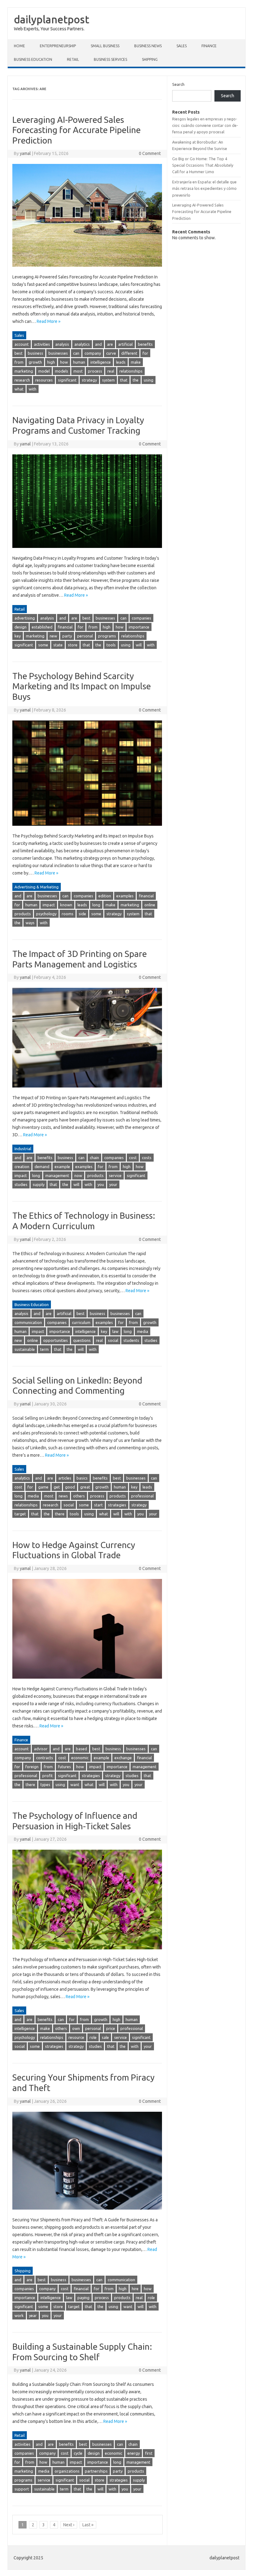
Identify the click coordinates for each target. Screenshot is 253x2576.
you (101, 1184)
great (85, 1487)
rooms (68, 914)
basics (82, 1478)
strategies (117, 1505)
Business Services (110, 59)
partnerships (96, 2471)
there (60, 1514)
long (96, 905)
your (113, 1184)
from (19, 362)
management (57, 1175)
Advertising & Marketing (37, 887)
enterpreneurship (58, 46)
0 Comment (150, 153)
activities (42, 344)
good (70, 1487)
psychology (46, 914)
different (129, 353)
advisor (41, 1749)
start (98, 1505)
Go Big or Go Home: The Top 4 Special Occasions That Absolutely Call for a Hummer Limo (203, 165)
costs (147, 1158)
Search (178, 84)
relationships (131, 371)
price (111, 2028)
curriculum (81, 1322)
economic (80, 1758)
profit (48, 1776)
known (66, 905)
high (51, 362)
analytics (82, 344)
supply (39, 1184)
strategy (89, 380)
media (143, 1331)
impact (49, 905)
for (145, 353)
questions (82, 1340)
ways (30, 923)
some (43, 645)
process (95, 371)
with (33, 389)
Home (19, 46)
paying (83, 2298)
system (108, 380)
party (67, 636)
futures (64, 1767)
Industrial (23, 1149)
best (19, 353)
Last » (88, 2525)
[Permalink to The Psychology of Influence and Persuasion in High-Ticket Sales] (87, 1952)
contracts (45, 1758)
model (44, 371)
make (136, 362)
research (22, 380)
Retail (73, 59)
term (44, 1349)
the (136, 380)
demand (42, 1167)
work (19, 2315)
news (63, 1496)
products (23, 914)
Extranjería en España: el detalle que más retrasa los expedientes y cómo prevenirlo (204, 188)
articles (65, 1478)
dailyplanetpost (52, 19)
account (22, 344)
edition (105, 896)
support (22, 2489)
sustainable (25, 1349)
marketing (24, 371)
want (75, 1785)
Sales (182, 46)
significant (67, 380)
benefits (145, 344)
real (111, 371)
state (58, 645)
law (115, 1331)
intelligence (101, 362)
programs (107, 636)
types (45, 1785)
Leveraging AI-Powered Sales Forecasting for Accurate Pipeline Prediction (77, 130)
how (64, 362)
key (18, 636)
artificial (125, 344)
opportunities (56, 1340)
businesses (58, 353)
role (93, 2037)
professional (142, 1496)
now (78, 1175)
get (57, 1487)
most (78, 371)
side (82, 914)
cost (133, 1158)
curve (111, 353)
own (76, 2028)
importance (139, 627)
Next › (69, 2525)
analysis (62, 344)
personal (85, 636)
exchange (123, 1758)
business (35, 353)
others (79, 1496)
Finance (209, 46)
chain (94, 1158)
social (113, 1340)
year (33, 2315)
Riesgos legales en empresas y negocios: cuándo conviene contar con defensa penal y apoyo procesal (205, 125)
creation (22, 1167)
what (19, 389)
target (20, 1514)
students (131, 1340)
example (62, 1167)
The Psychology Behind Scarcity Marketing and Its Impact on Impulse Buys (82, 686)
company (93, 353)
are (110, 344)
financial (65, 627)
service (115, 1175)
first (149, 2453)
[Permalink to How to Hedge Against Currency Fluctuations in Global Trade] (87, 1681)
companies (141, 618)
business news (148, 46)
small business (105, 46)
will (139, 645)
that (124, 380)
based (81, 1749)
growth (35, 362)
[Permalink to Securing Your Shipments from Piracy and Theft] (87, 2212)
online (150, 905)
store (73, 645)
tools (111, 645)
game (43, 1487)
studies (21, 1184)
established (42, 627)
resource (76, 2037)
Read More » (49, 321)
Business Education (33, 59)
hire (135, 2289)
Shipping (150, 59)
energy (134, 2453)
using (149, 380)
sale (105, 2037)
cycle (78, 2453)
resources (44, 380)
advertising (25, 618)
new (53, 636)
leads (121, 362)
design (21, 627)
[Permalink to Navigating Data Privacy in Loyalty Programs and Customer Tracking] (87, 551)
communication (28, 1322)
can (76, 353)
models (62, 371)
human (79, 362)
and (98, 344)
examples (125, 896)
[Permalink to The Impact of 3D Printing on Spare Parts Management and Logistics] (87, 1090)
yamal (25, 153)
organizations (67, 2471)
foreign (32, 1767)
